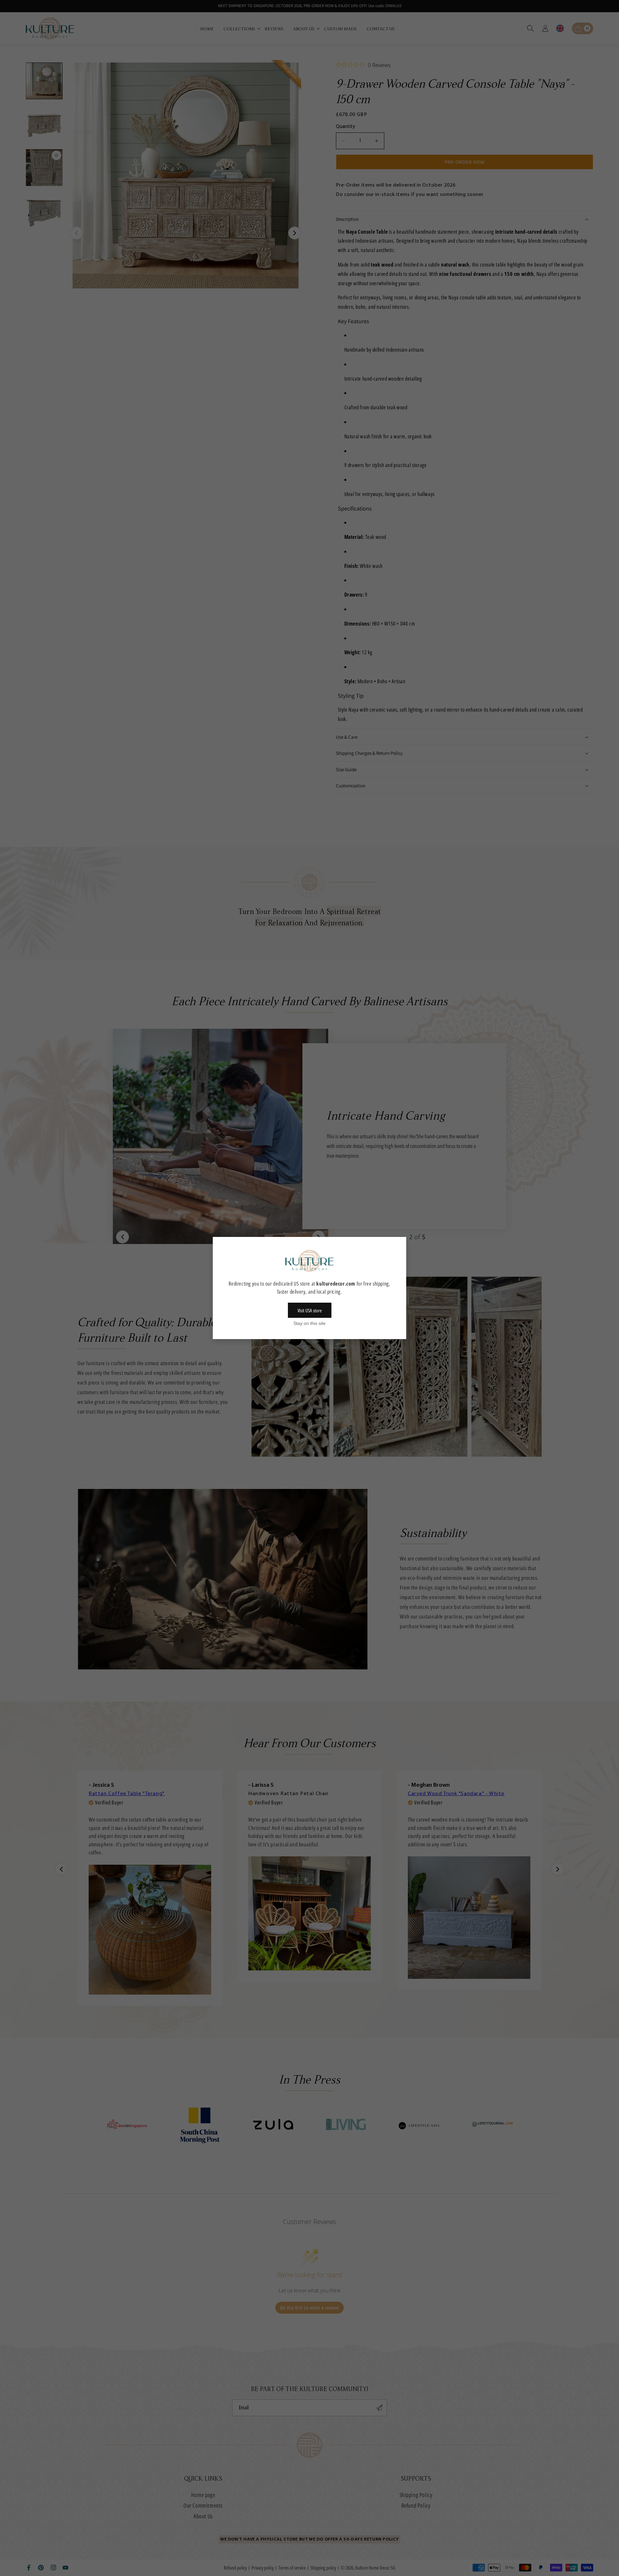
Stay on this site (309, 1323)
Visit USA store (310, 1310)
